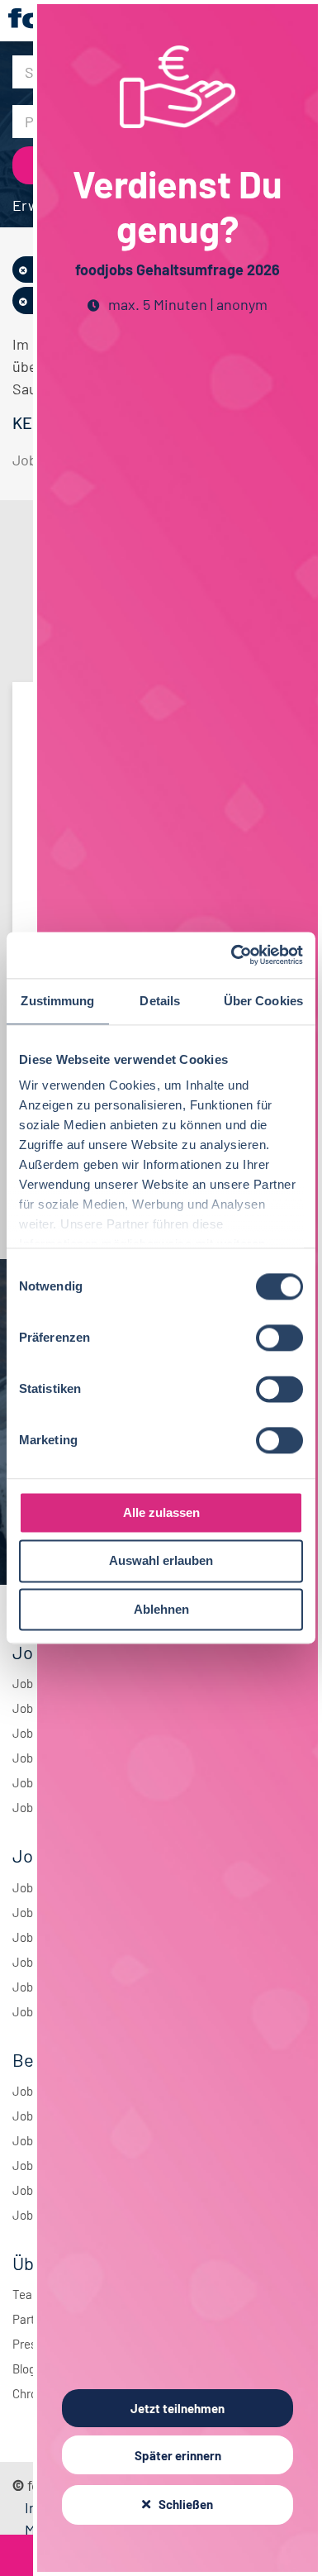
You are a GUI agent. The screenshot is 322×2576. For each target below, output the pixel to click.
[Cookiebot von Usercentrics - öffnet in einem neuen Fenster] (232, 955)
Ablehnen (161, 1609)
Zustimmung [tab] (57, 1001)
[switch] (279, 1338)
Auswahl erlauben (161, 1561)
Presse (31, 2344)
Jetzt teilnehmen (178, 2408)
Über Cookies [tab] (263, 1001)
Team (27, 2294)
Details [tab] (160, 1001)
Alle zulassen (161, 1512)
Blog (24, 2368)
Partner (32, 2319)
